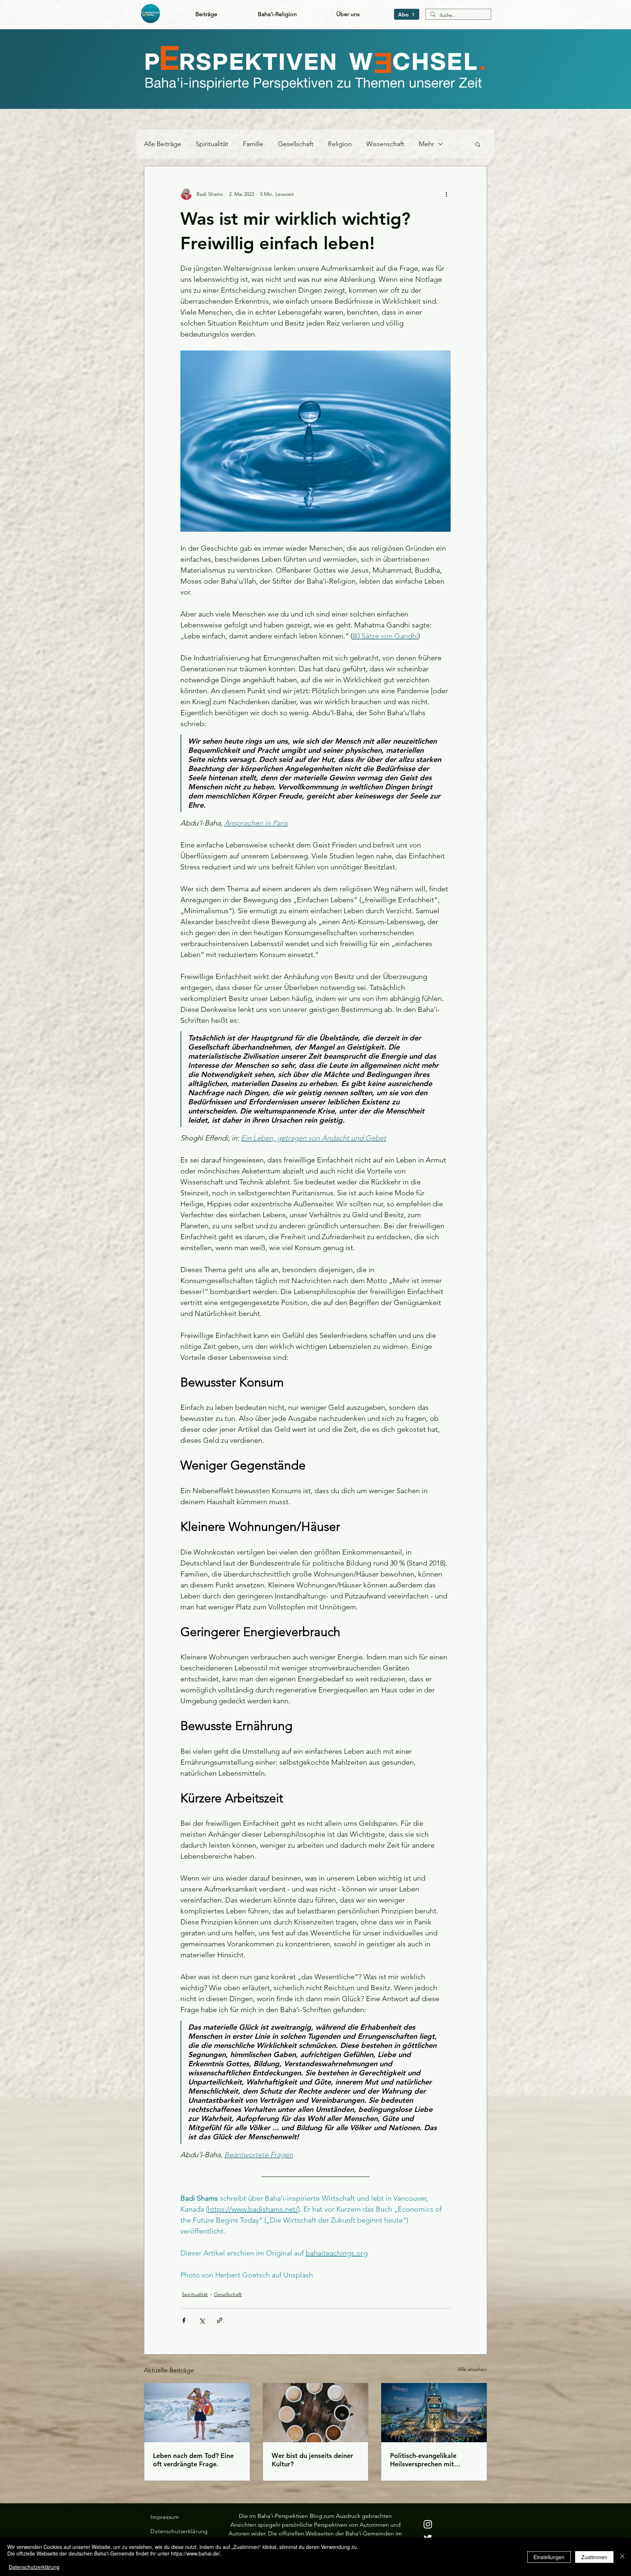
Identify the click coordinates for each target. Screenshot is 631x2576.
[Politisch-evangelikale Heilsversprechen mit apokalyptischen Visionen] (434, 2413)
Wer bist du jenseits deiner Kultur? (312, 2460)
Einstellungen (549, 2557)
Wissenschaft (385, 144)
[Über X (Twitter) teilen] (202, 2320)
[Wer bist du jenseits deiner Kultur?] (316, 2413)
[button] (407, 14)
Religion (340, 144)
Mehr (427, 144)
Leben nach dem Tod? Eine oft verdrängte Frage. (193, 2460)
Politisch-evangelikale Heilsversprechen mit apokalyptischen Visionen (429, 2460)
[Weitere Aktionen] (446, 194)
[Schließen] (622, 2557)
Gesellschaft (296, 144)
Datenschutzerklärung (34, 2567)
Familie (253, 144)
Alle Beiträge (162, 144)
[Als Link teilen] (220, 2320)
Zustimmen (594, 2557)
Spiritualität (212, 144)
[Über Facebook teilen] (184, 2320)
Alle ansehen (472, 2369)
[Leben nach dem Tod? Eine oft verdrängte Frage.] (197, 2413)
